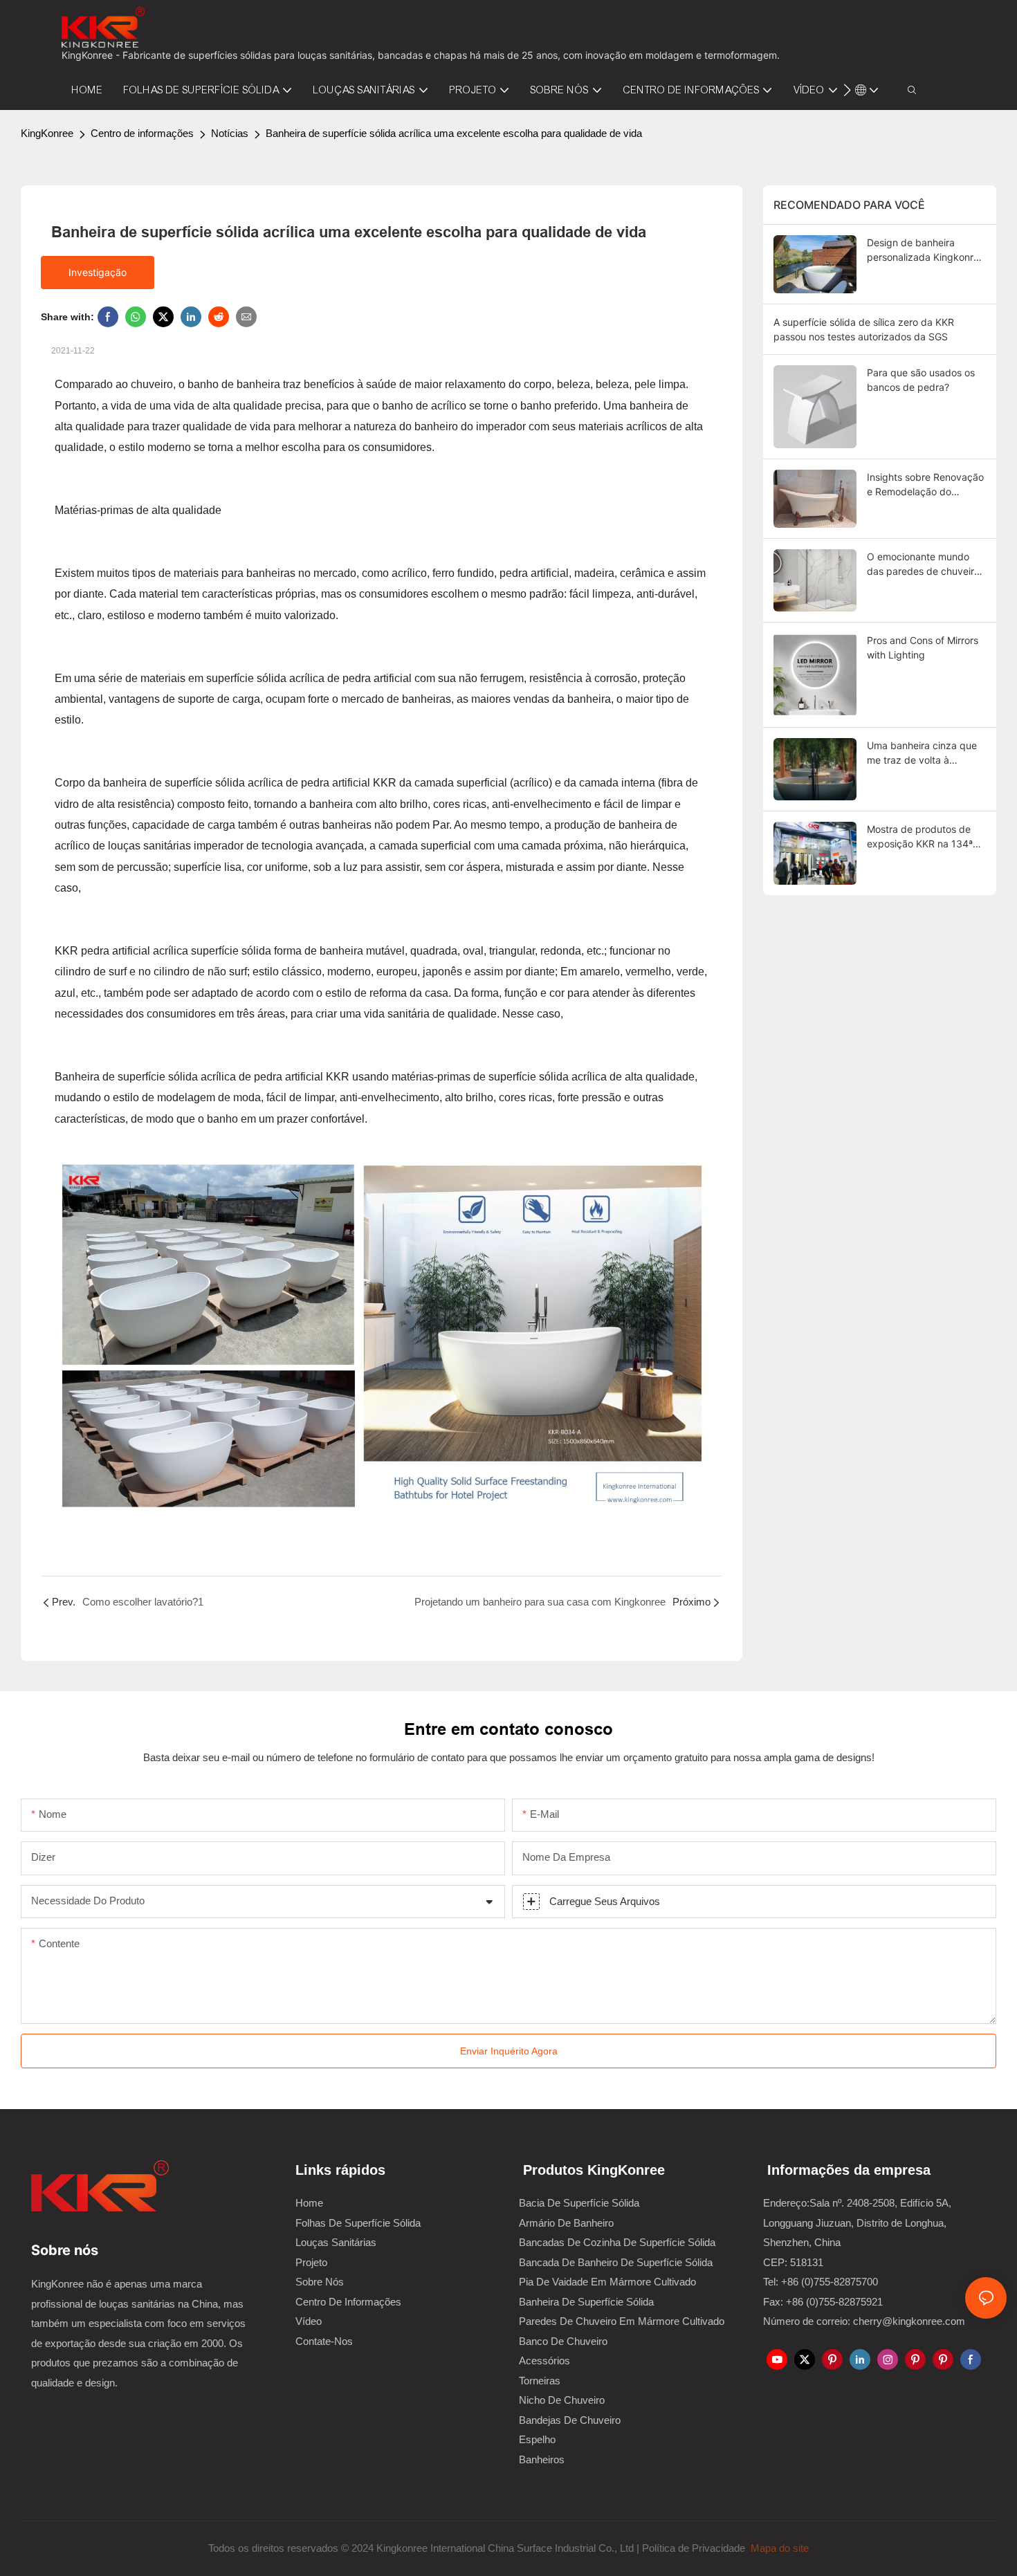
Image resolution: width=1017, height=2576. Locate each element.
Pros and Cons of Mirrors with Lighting (923, 647)
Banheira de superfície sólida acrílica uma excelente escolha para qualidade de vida (454, 133)
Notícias (230, 133)
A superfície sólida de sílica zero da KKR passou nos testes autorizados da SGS (864, 329)
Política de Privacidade (695, 2548)
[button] (847, 90)
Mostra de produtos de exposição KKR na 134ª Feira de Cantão (920, 837)
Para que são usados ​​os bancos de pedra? (921, 380)
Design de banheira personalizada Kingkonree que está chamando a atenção (926, 250)
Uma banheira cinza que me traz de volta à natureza (922, 753)
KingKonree (47, 133)
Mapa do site (778, 2548)
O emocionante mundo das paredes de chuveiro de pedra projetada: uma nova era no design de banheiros (923, 564)
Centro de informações (142, 133)
